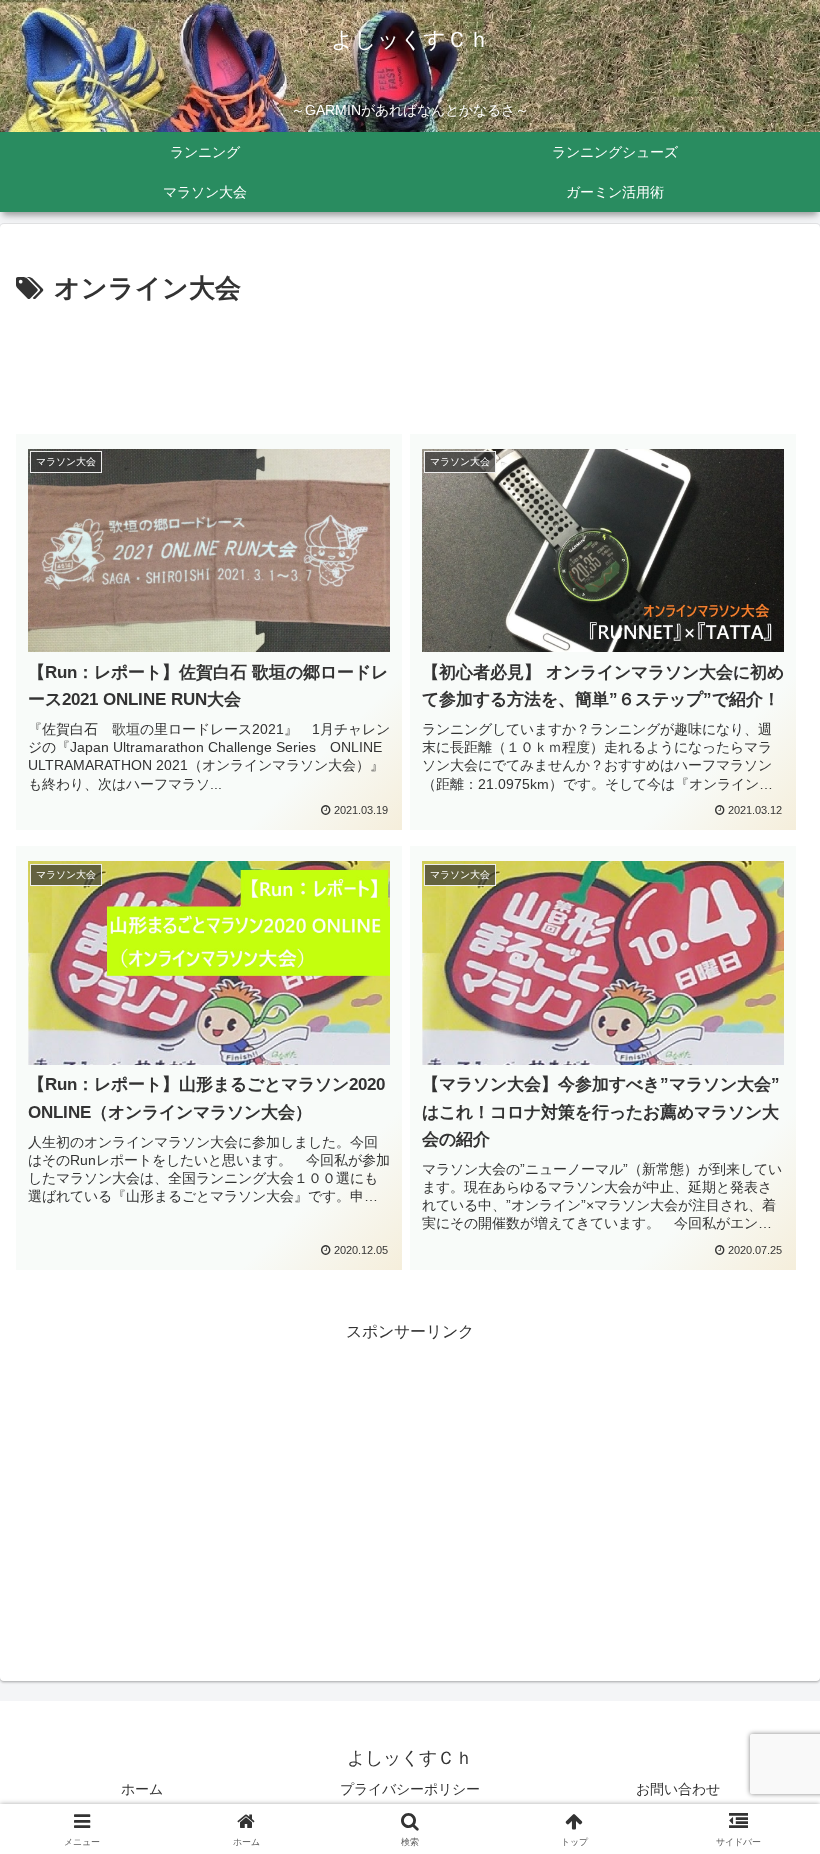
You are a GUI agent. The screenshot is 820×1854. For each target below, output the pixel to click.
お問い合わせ (678, 1789)
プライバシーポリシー (410, 1789)
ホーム (142, 1789)
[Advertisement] (410, 366)
